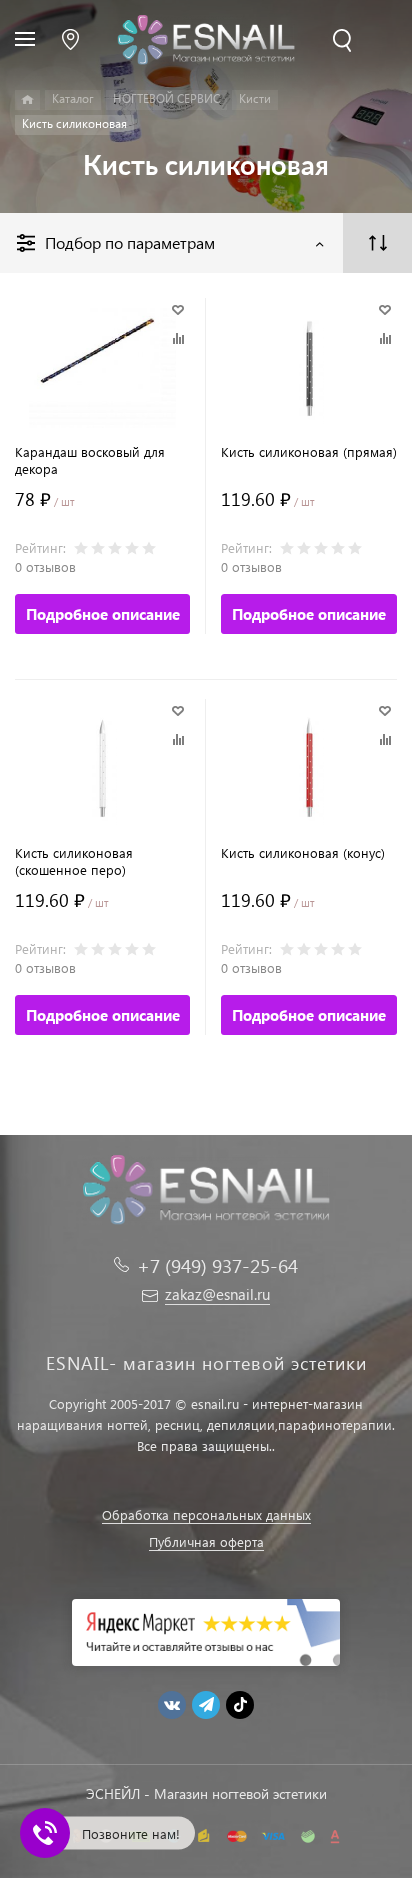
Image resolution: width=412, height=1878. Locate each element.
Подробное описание (103, 614)
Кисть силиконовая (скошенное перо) (74, 861)
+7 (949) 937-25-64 (217, 1265)
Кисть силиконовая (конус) (303, 852)
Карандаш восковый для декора (90, 460)
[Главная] (27, 100)
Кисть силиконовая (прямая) (309, 451)
